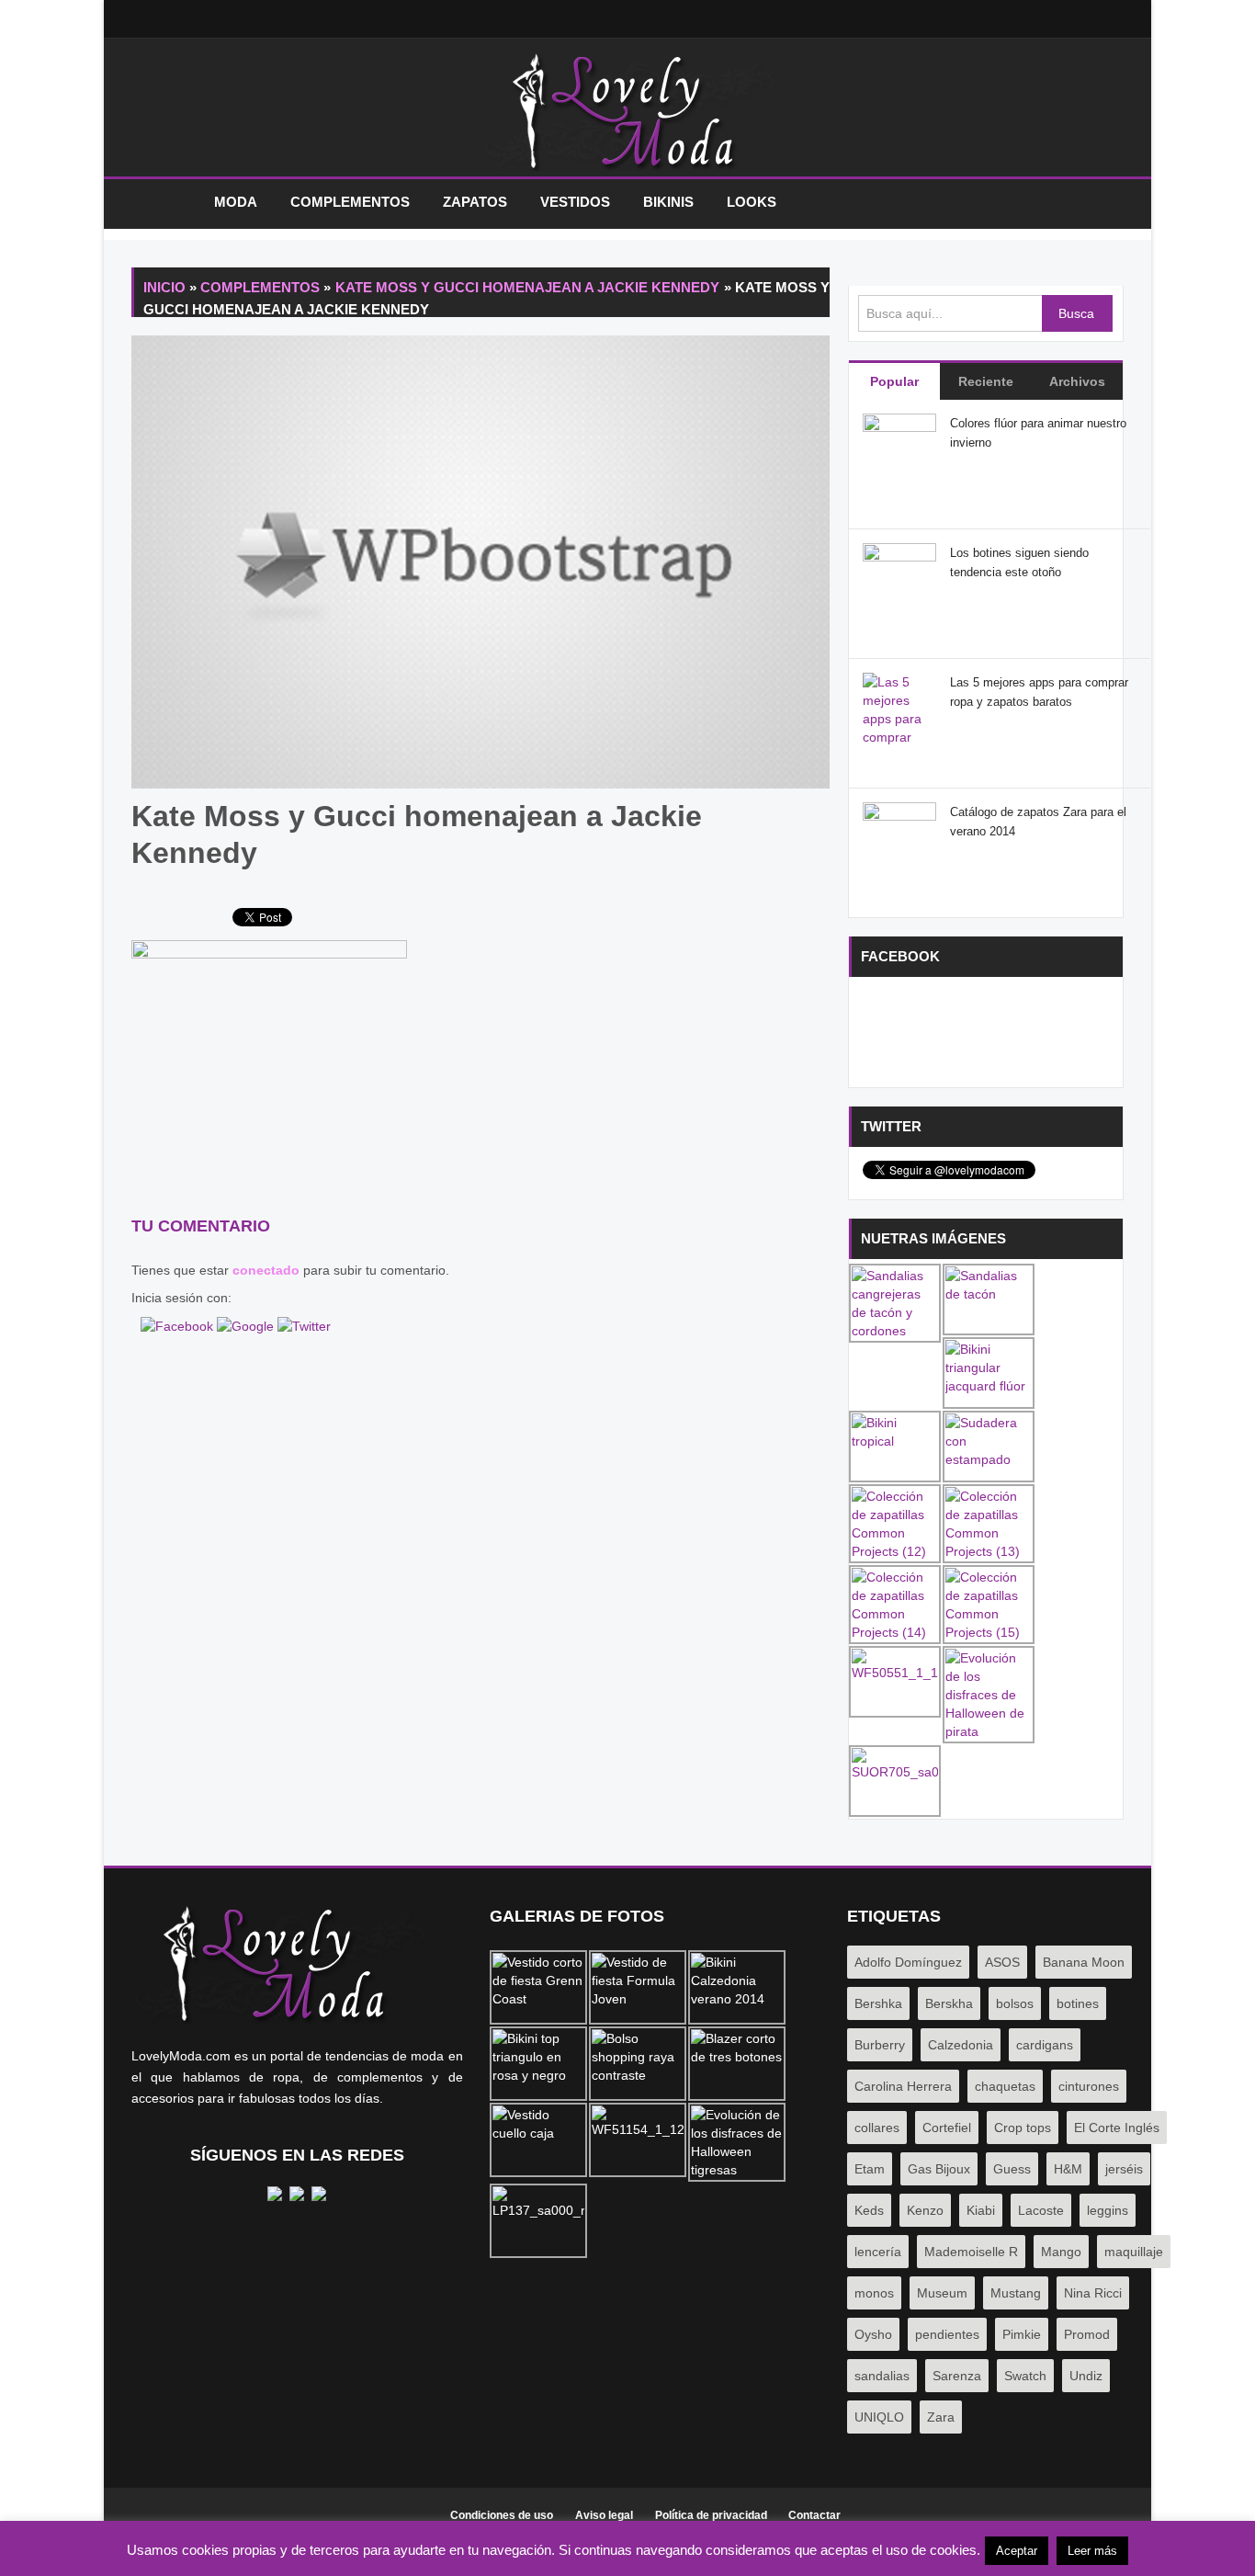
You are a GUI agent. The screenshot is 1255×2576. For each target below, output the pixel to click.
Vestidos (575, 202)
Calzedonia (961, 2045)
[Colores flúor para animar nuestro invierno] (899, 449)
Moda (236, 202)
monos (874, 2293)
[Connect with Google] (247, 1325)
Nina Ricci (1093, 2293)
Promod (1087, 2334)
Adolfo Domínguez (908, 1962)
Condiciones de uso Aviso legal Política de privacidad (609, 2515)
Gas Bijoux (939, 2169)
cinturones (1089, 2086)
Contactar (814, 2515)
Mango (1061, 2252)
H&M (1068, 2169)
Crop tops (1023, 2128)
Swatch (1025, 2376)
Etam (870, 2169)
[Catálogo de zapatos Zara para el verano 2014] (899, 838)
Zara (941, 2417)
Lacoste (1041, 2210)
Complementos (350, 202)
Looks (752, 202)
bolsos (1015, 2003)
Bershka (878, 2003)
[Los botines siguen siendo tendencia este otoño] (899, 579)
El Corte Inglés (1117, 2128)
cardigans (1045, 2045)
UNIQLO (879, 2417)
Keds (869, 2210)
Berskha (949, 2003)
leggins (1108, 2210)
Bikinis (668, 202)
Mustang (1016, 2293)
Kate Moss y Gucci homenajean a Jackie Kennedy (528, 287)
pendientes (947, 2334)
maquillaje (1134, 2252)
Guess (1012, 2169)
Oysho (873, 2334)
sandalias (882, 2376)
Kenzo (925, 2210)
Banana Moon (1084, 1962)
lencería (878, 2252)
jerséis (1124, 2169)
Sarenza (957, 2376)
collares (877, 2128)
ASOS (1002, 1962)
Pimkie (1022, 2334)
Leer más (1092, 2551)
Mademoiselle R (971, 2252)
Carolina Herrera (903, 2086)
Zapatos (475, 202)
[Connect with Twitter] (304, 1325)
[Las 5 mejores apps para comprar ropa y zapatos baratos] (899, 736)
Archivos (1077, 381)
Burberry (880, 2045)
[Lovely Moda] (627, 112)
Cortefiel (947, 2128)
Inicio (164, 203)
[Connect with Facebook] (179, 1325)
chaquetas (1005, 2086)
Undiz (1086, 2376)
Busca (1076, 313)
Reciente (986, 381)
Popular (894, 381)
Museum (942, 2293)
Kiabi (981, 2210)
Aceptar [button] (1017, 2551)
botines (1078, 2003)
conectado (266, 1270)
